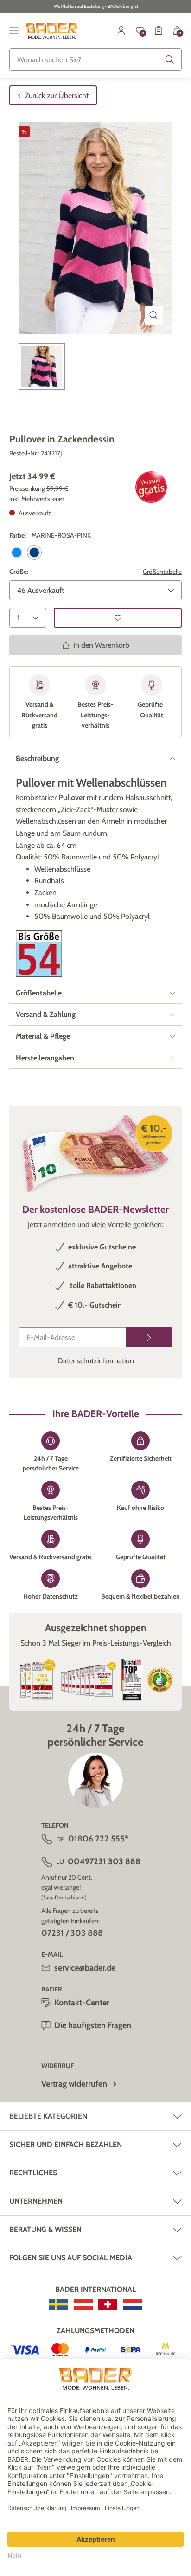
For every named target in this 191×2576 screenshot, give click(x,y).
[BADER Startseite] (52, 31)
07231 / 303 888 (72, 1933)
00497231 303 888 (104, 1861)
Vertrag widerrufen (74, 2084)
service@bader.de (85, 1968)
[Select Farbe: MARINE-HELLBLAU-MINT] (17, 553)
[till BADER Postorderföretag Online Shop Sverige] (59, 2304)
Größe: (19, 572)
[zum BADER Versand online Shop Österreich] (83, 2304)
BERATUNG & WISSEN (45, 2229)
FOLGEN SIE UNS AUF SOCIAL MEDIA (71, 2258)
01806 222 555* (98, 1839)
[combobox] (95, 59)
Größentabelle (162, 572)
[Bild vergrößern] (154, 315)
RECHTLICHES (33, 2173)
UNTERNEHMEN (36, 2201)
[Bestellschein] (159, 31)
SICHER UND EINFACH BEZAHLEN (66, 2144)
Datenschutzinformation (96, 1361)
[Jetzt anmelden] (149, 1337)
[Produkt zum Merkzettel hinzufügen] (118, 618)
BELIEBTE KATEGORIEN (48, 2116)
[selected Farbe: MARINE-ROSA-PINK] (34, 553)
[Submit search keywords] (170, 59)
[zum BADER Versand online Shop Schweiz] (108, 2304)
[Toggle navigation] (14, 31)
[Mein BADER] (121, 31)
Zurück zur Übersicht (57, 95)
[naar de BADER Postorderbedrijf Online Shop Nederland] (132, 2304)
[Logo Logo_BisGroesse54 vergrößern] (39, 953)
